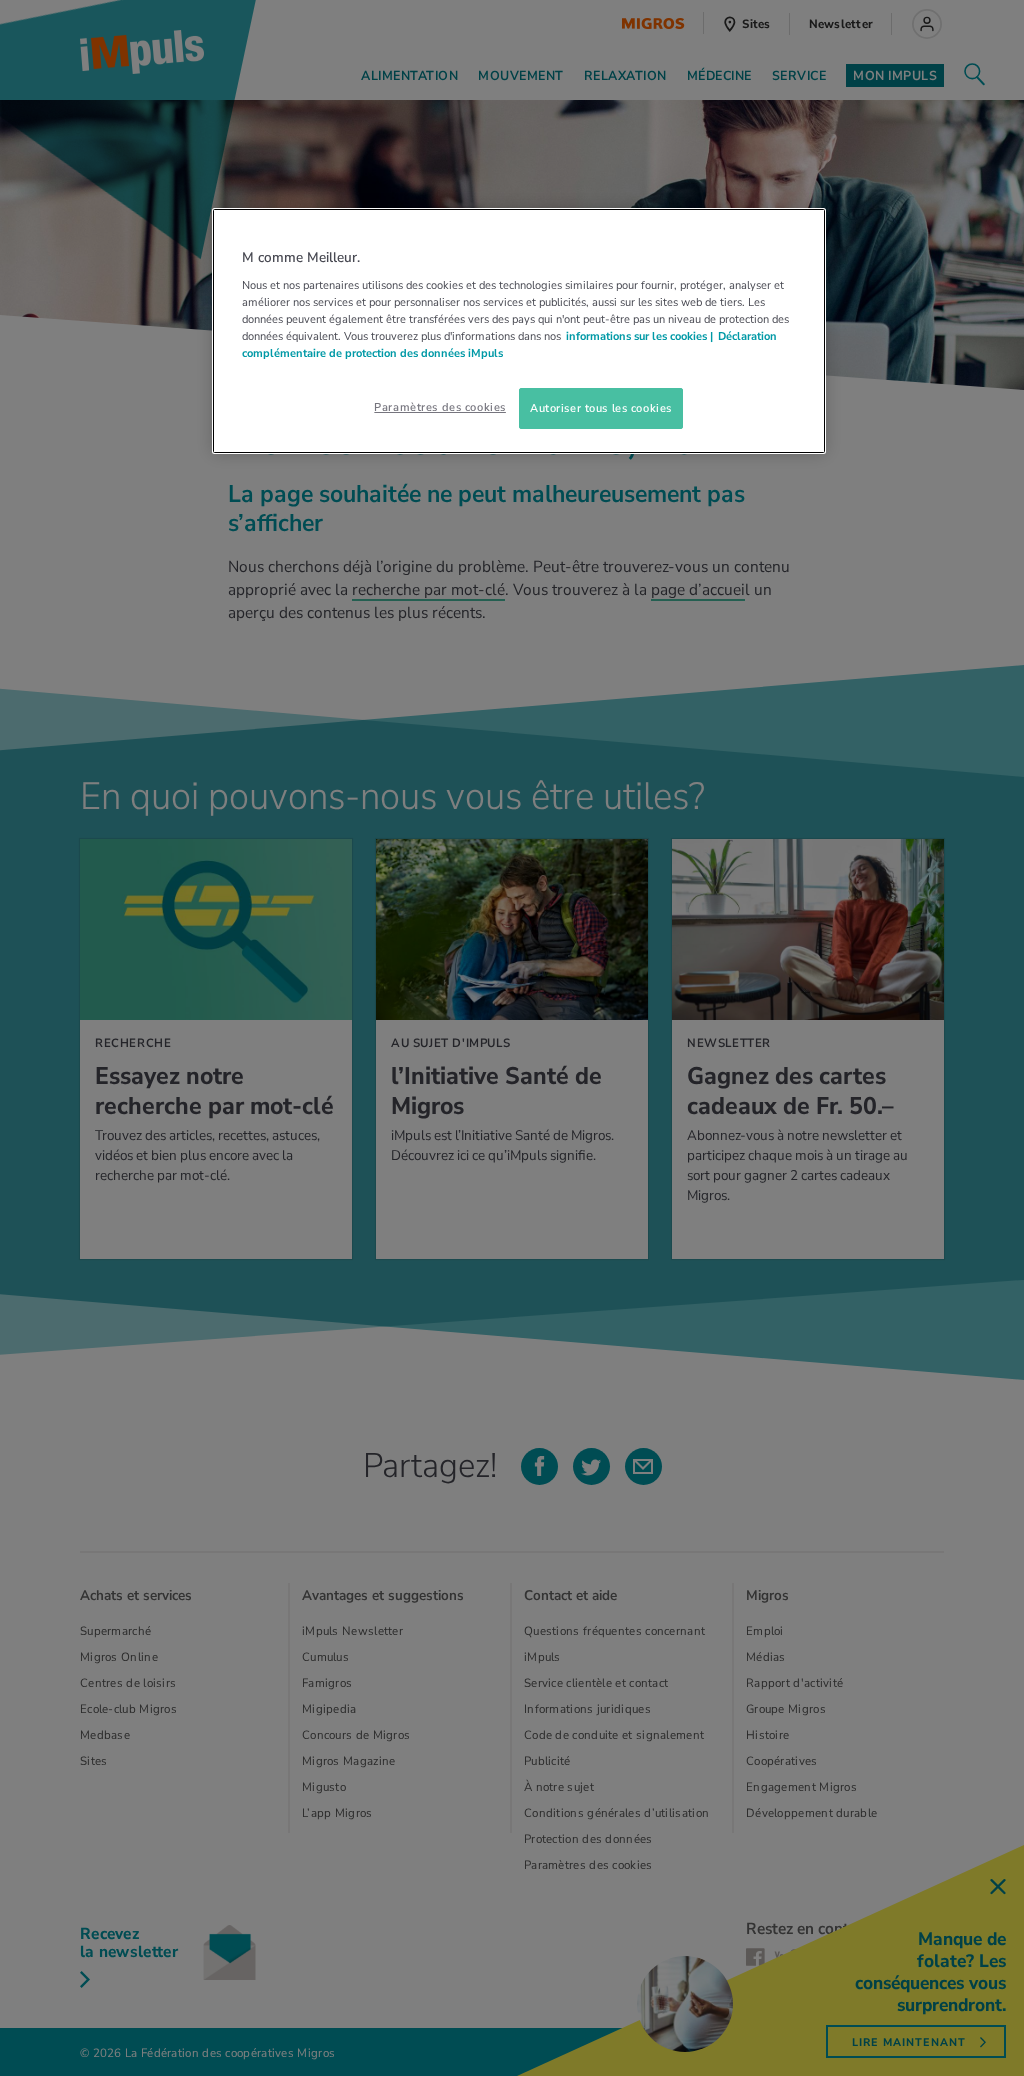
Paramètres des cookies (440, 407)
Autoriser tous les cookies (601, 408)
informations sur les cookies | (639, 336)
